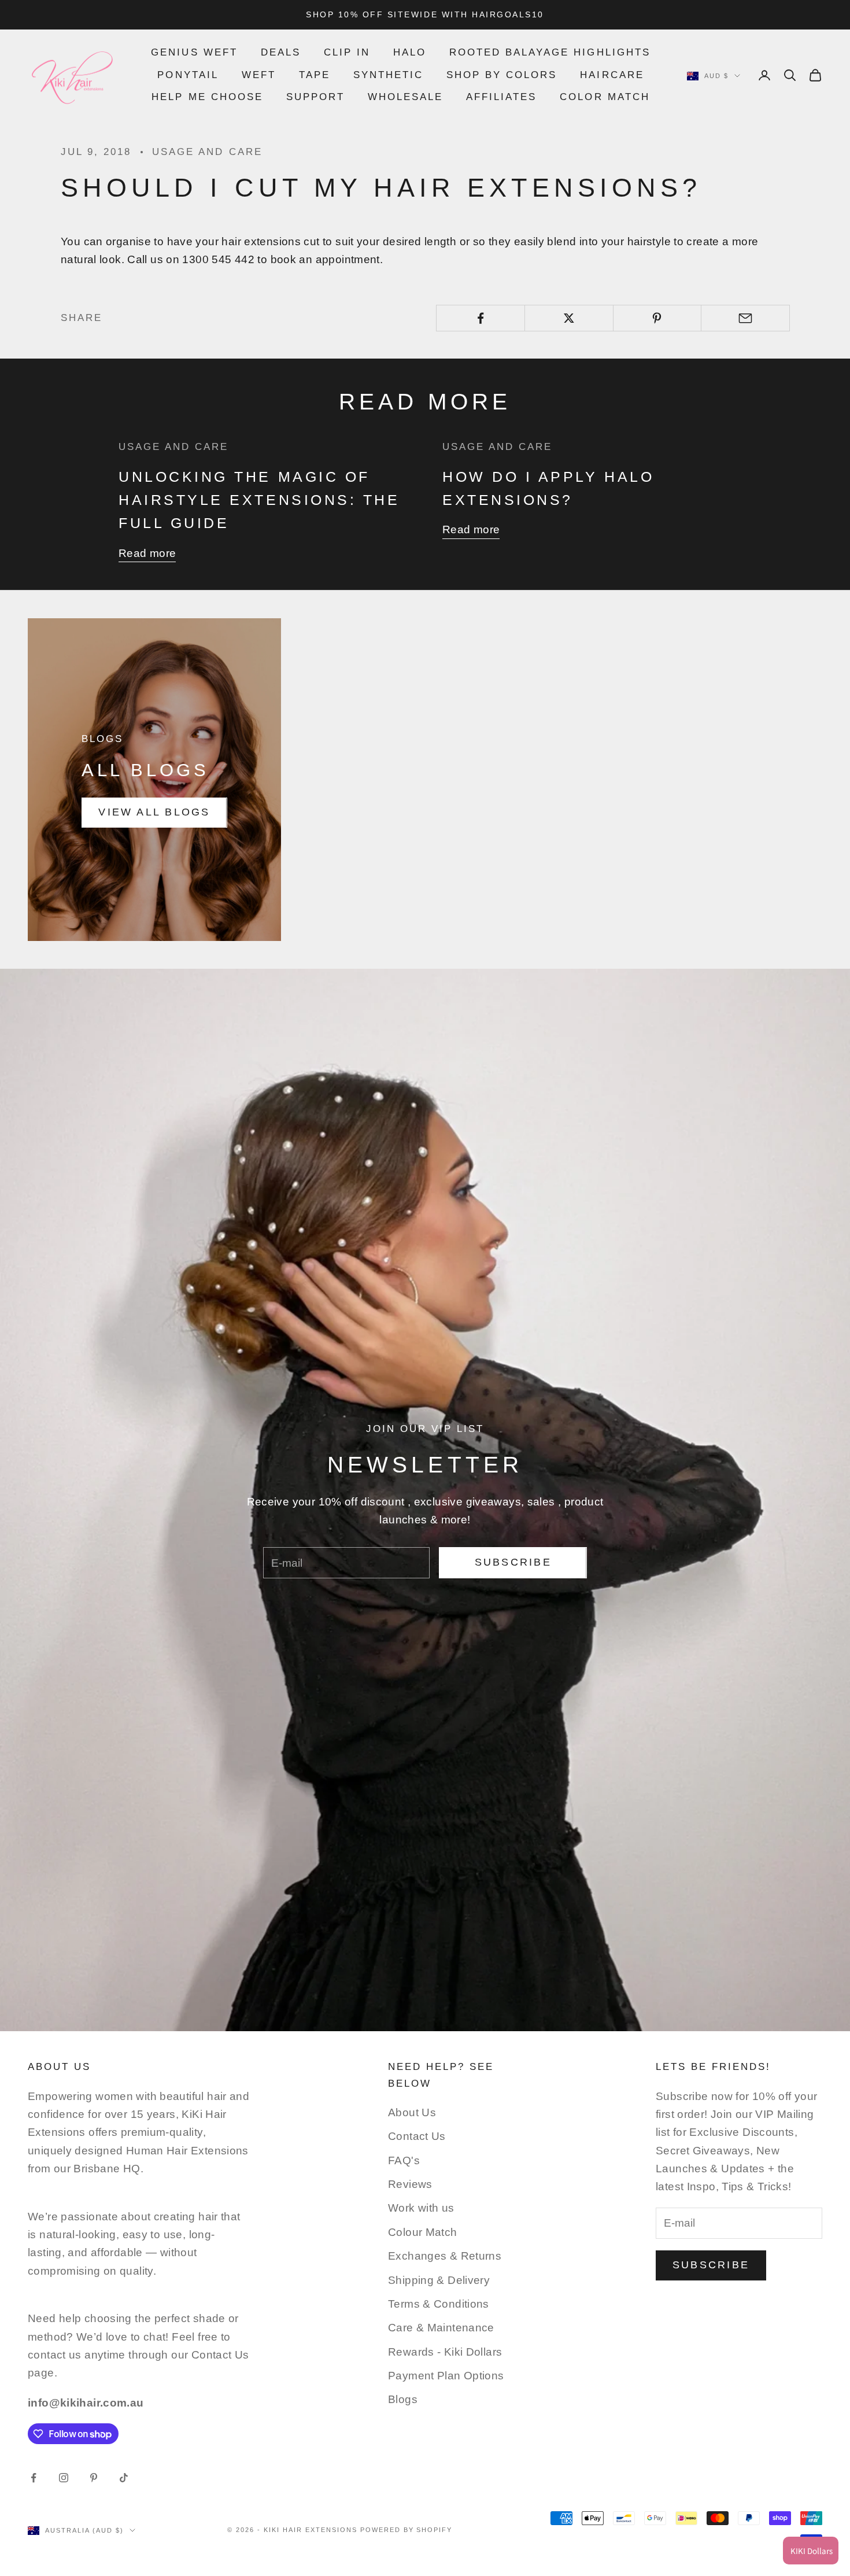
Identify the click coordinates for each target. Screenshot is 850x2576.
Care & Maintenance (441, 2328)
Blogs (403, 2399)
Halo (410, 52)
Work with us (421, 2208)
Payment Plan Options (446, 2376)
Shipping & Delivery (439, 2280)
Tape (315, 75)
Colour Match (423, 2232)
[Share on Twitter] (569, 318)
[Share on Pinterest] (657, 318)
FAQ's (404, 2160)
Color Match (605, 97)
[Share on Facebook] (481, 318)
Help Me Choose (207, 97)
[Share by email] (745, 318)
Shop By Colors (502, 75)
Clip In (347, 52)
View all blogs (154, 812)
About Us (412, 2112)
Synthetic (388, 75)
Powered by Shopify (406, 2530)
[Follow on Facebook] (34, 2478)
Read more (147, 553)
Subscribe (513, 1562)
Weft (259, 75)
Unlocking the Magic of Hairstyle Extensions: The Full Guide (259, 500)
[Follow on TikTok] (124, 2478)
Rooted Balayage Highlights (550, 52)
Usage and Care (207, 152)
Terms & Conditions (439, 2304)
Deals (281, 52)
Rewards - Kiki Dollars (445, 2352)
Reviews (410, 2184)
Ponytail (188, 75)
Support (315, 97)
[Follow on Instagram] (64, 2478)
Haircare (612, 75)
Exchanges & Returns (445, 2256)
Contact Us (417, 2136)
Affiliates (501, 97)
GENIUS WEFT (194, 52)
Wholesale (405, 97)
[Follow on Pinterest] (94, 2478)
